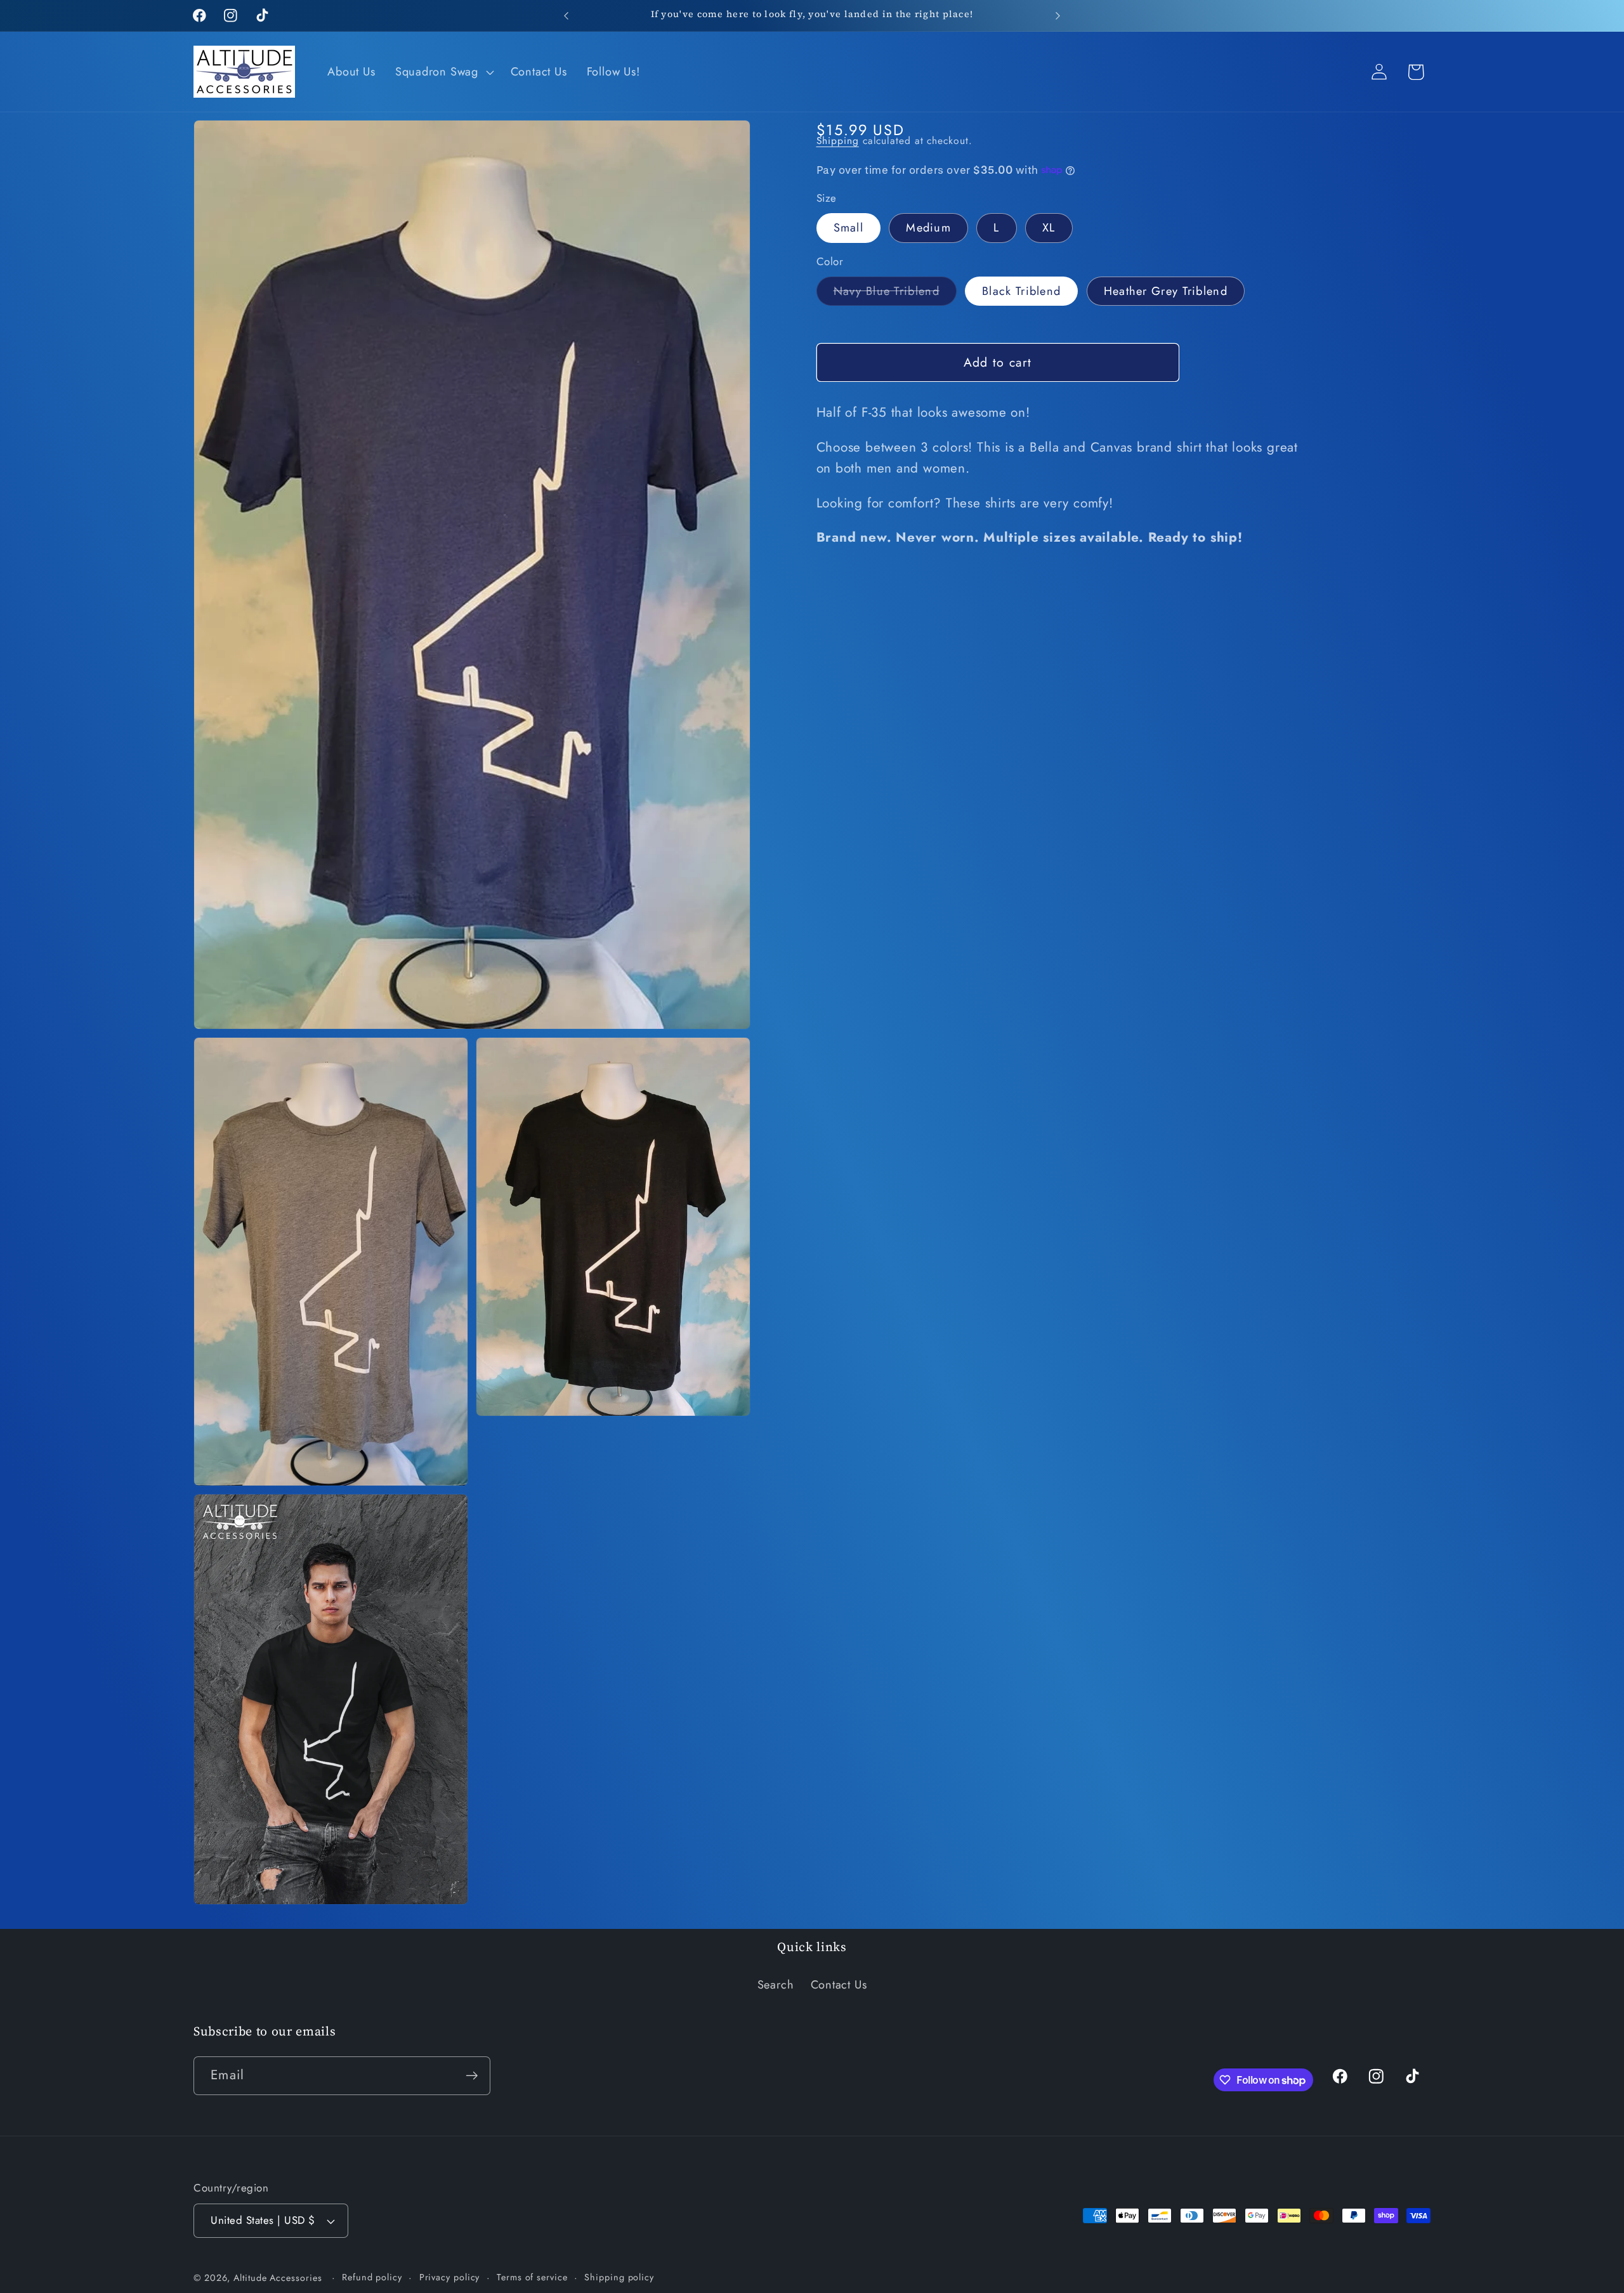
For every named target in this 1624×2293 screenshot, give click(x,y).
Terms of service (532, 2277)
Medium (928, 228)
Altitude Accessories (279, 2278)
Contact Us (839, 1985)
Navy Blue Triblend (895, 294)
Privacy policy (450, 2277)
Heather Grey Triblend (1166, 291)
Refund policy (372, 2277)
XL (1049, 228)
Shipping (838, 140)
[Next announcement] (1058, 16)
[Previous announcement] (566, 16)
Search (776, 1985)
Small (849, 228)
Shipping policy (619, 2277)
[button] (443, 72)
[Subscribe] (472, 2076)
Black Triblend (1021, 291)
